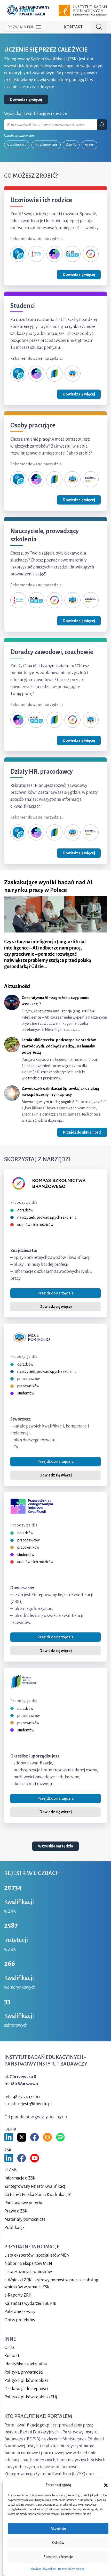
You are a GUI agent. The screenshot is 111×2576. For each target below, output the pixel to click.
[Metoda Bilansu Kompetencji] (54, 373)
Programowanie (46, 145)
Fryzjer (89, 145)
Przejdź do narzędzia (55, 1293)
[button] (106, 2485)
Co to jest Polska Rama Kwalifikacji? (37, 2195)
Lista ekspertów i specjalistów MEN (37, 2256)
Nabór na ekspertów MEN (28, 2264)
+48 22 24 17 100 (25, 2097)
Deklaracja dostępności (26, 2389)
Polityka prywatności (24, 2373)
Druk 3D (71, 145)
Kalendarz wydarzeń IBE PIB (30, 2304)
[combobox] (51, 125)
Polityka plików (26, 2381)
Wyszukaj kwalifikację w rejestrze (35, 114)
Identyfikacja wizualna (26, 2364)
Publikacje (14, 2228)
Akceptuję (58, 2528)
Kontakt (73, 27)
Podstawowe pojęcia (23, 2203)
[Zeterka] (18, 254)
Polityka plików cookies (43, 2569)
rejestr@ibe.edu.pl (35, 2104)
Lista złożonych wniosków (28, 2272)
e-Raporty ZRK (18, 2296)
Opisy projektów (20, 2320)
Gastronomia (17, 145)
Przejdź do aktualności (82, 1132)
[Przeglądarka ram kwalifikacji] (91, 479)
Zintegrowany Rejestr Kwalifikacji (35, 2187)
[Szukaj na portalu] (99, 27)
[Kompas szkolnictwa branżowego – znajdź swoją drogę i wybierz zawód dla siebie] (91, 254)
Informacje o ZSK (20, 2178)
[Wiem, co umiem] (36, 254)
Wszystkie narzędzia (55, 1846)
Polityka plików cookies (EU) (31, 2397)
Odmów (58, 2543)
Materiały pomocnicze (25, 2220)
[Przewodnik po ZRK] (54, 254)
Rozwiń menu (21, 27)
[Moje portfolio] (73, 373)
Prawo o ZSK (16, 2211)
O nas (10, 2348)
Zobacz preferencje (58, 2557)
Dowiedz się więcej (26, 100)
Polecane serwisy (20, 2312)
